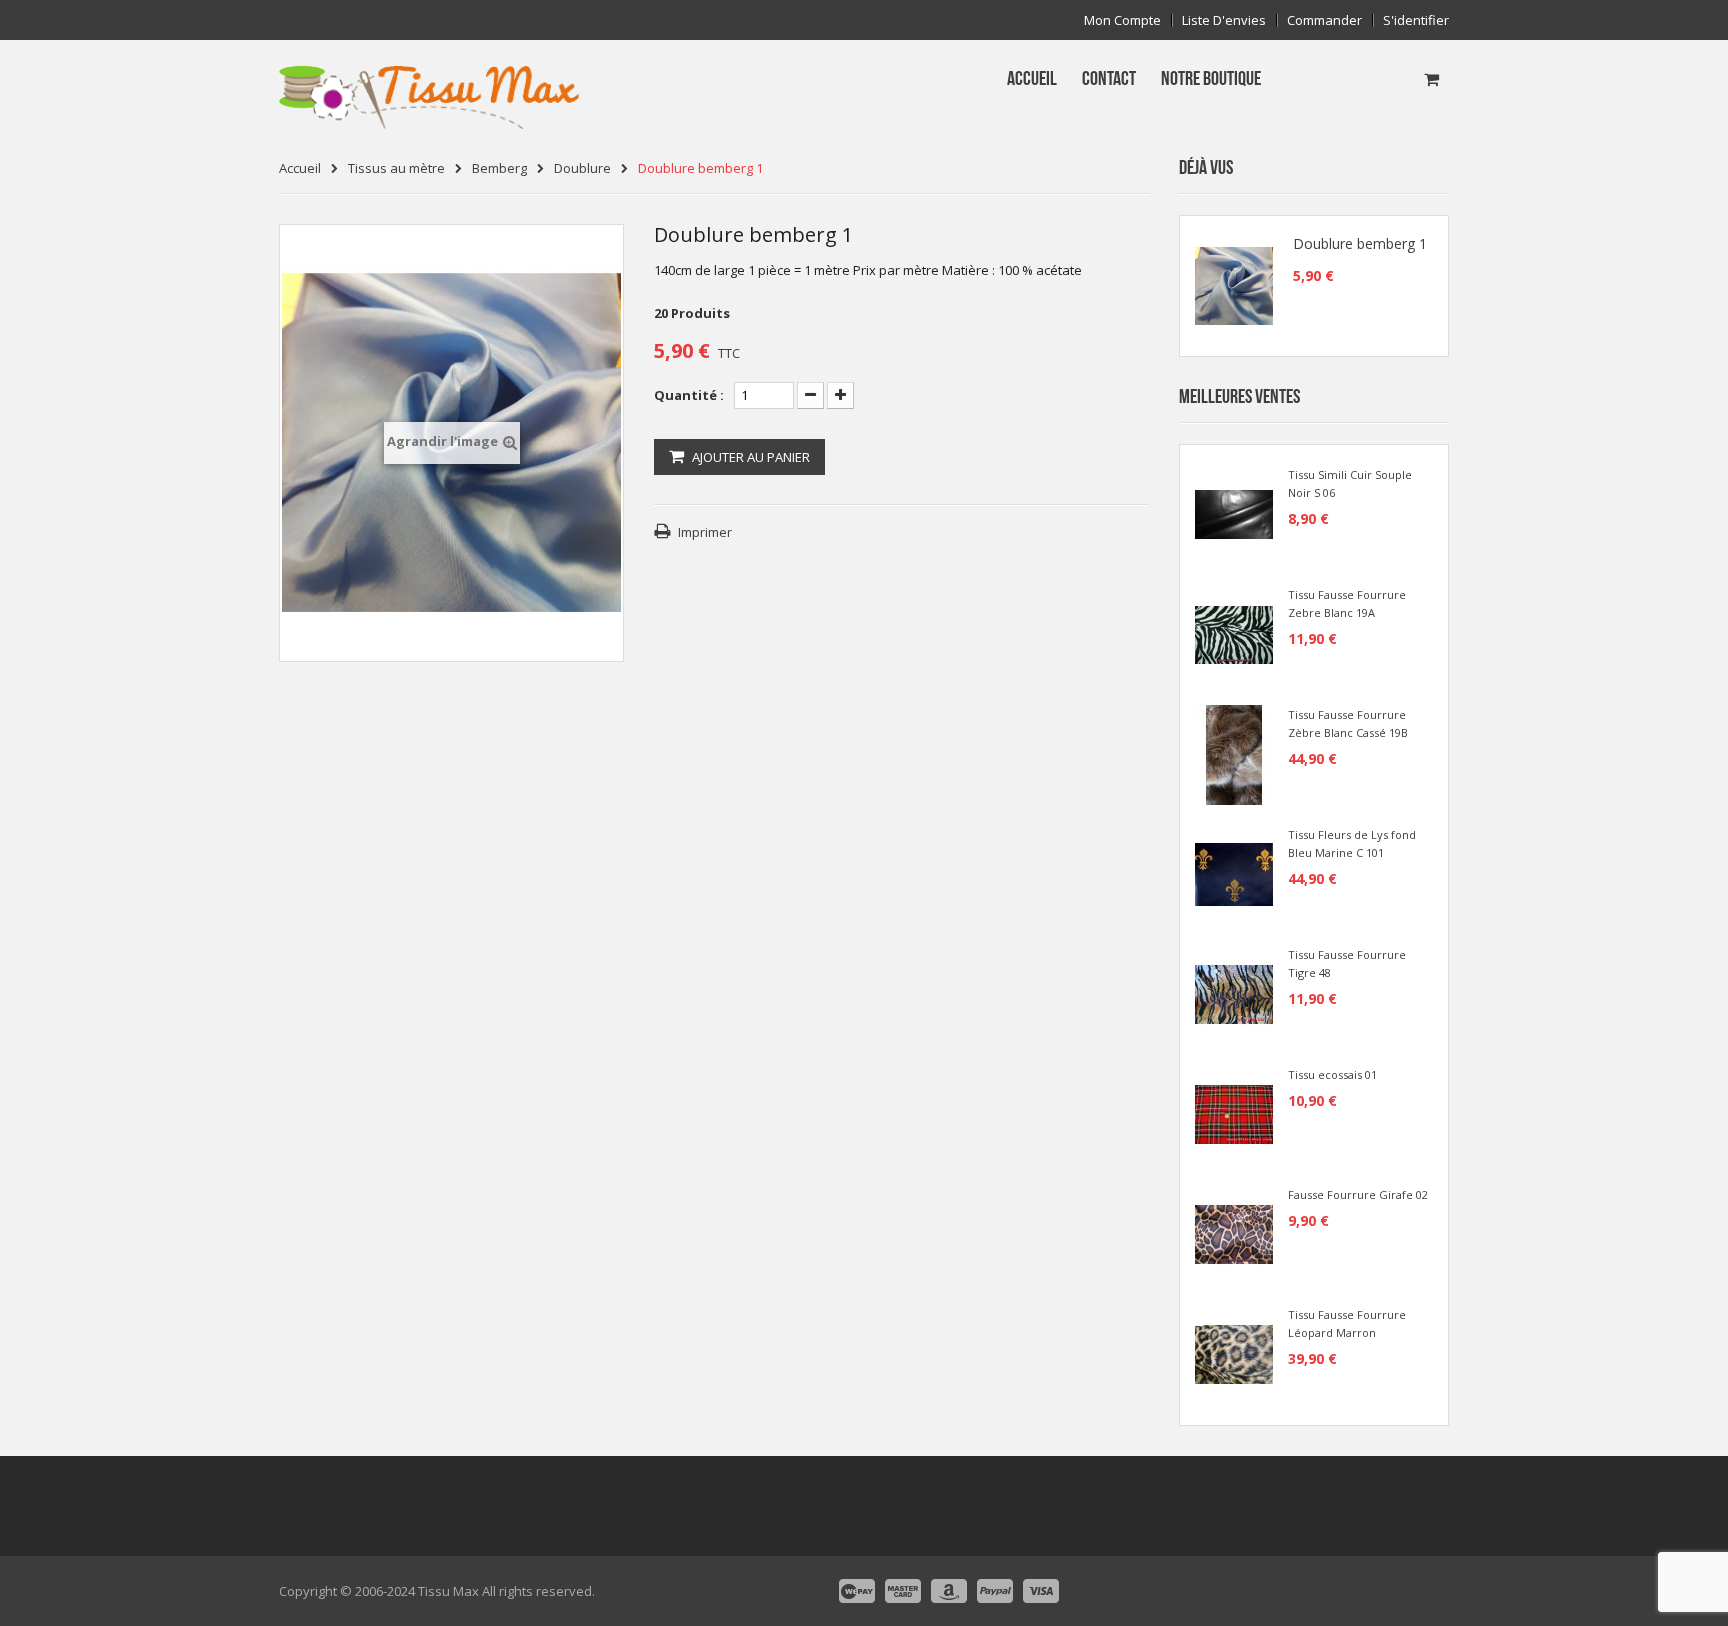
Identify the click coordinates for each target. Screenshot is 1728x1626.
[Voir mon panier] (1431, 79)
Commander (1324, 20)
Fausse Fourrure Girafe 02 (1358, 1194)
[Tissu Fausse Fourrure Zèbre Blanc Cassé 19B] (1234, 753)
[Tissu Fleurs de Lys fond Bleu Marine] (1234, 873)
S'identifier (1416, 20)
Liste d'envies (1224, 20)
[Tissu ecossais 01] (1234, 1113)
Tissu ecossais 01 (1332, 1074)
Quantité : (689, 395)
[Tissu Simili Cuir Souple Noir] (1234, 513)
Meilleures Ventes (1239, 397)
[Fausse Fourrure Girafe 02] (1234, 1233)
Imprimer (705, 532)
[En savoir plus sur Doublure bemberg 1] (1234, 286)
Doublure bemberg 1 (1360, 244)
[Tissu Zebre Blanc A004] (1234, 633)
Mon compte (1122, 20)
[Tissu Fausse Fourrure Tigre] (1234, 993)
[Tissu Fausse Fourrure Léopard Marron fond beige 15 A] (1234, 1353)
